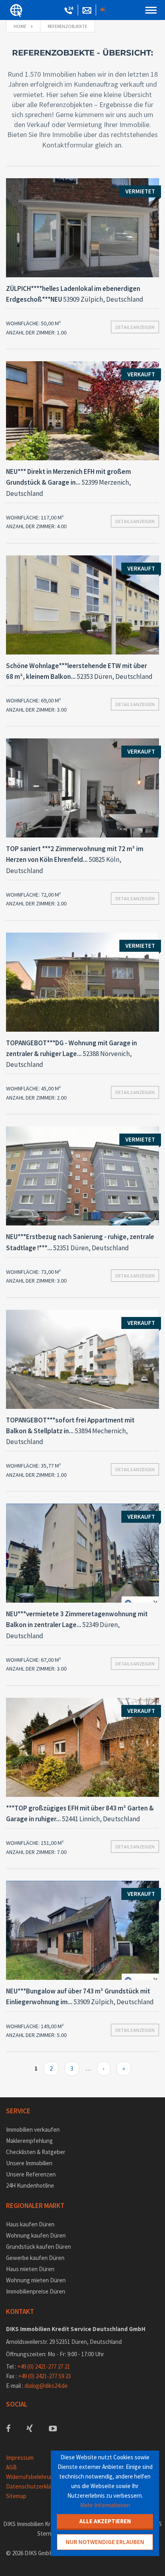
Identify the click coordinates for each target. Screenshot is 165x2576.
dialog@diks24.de (46, 2386)
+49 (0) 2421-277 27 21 (44, 2366)
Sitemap (16, 2496)
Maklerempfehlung (29, 2141)
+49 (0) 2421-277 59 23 (44, 2376)
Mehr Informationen (105, 2505)
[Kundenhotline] (69, 11)
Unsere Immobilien (29, 2163)
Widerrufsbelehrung (31, 2477)
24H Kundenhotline (30, 2185)
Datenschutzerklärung (34, 2486)
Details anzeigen (135, 327)
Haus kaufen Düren (30, 2224)
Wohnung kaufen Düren (36, 2235)
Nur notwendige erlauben (105, 2542)
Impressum (20, 2458)
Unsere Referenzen (31, 2174)
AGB (11, 2467)
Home (20, 26)
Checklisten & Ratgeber (36, 2152)
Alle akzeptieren (105, 2521)
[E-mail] (87, 11)
